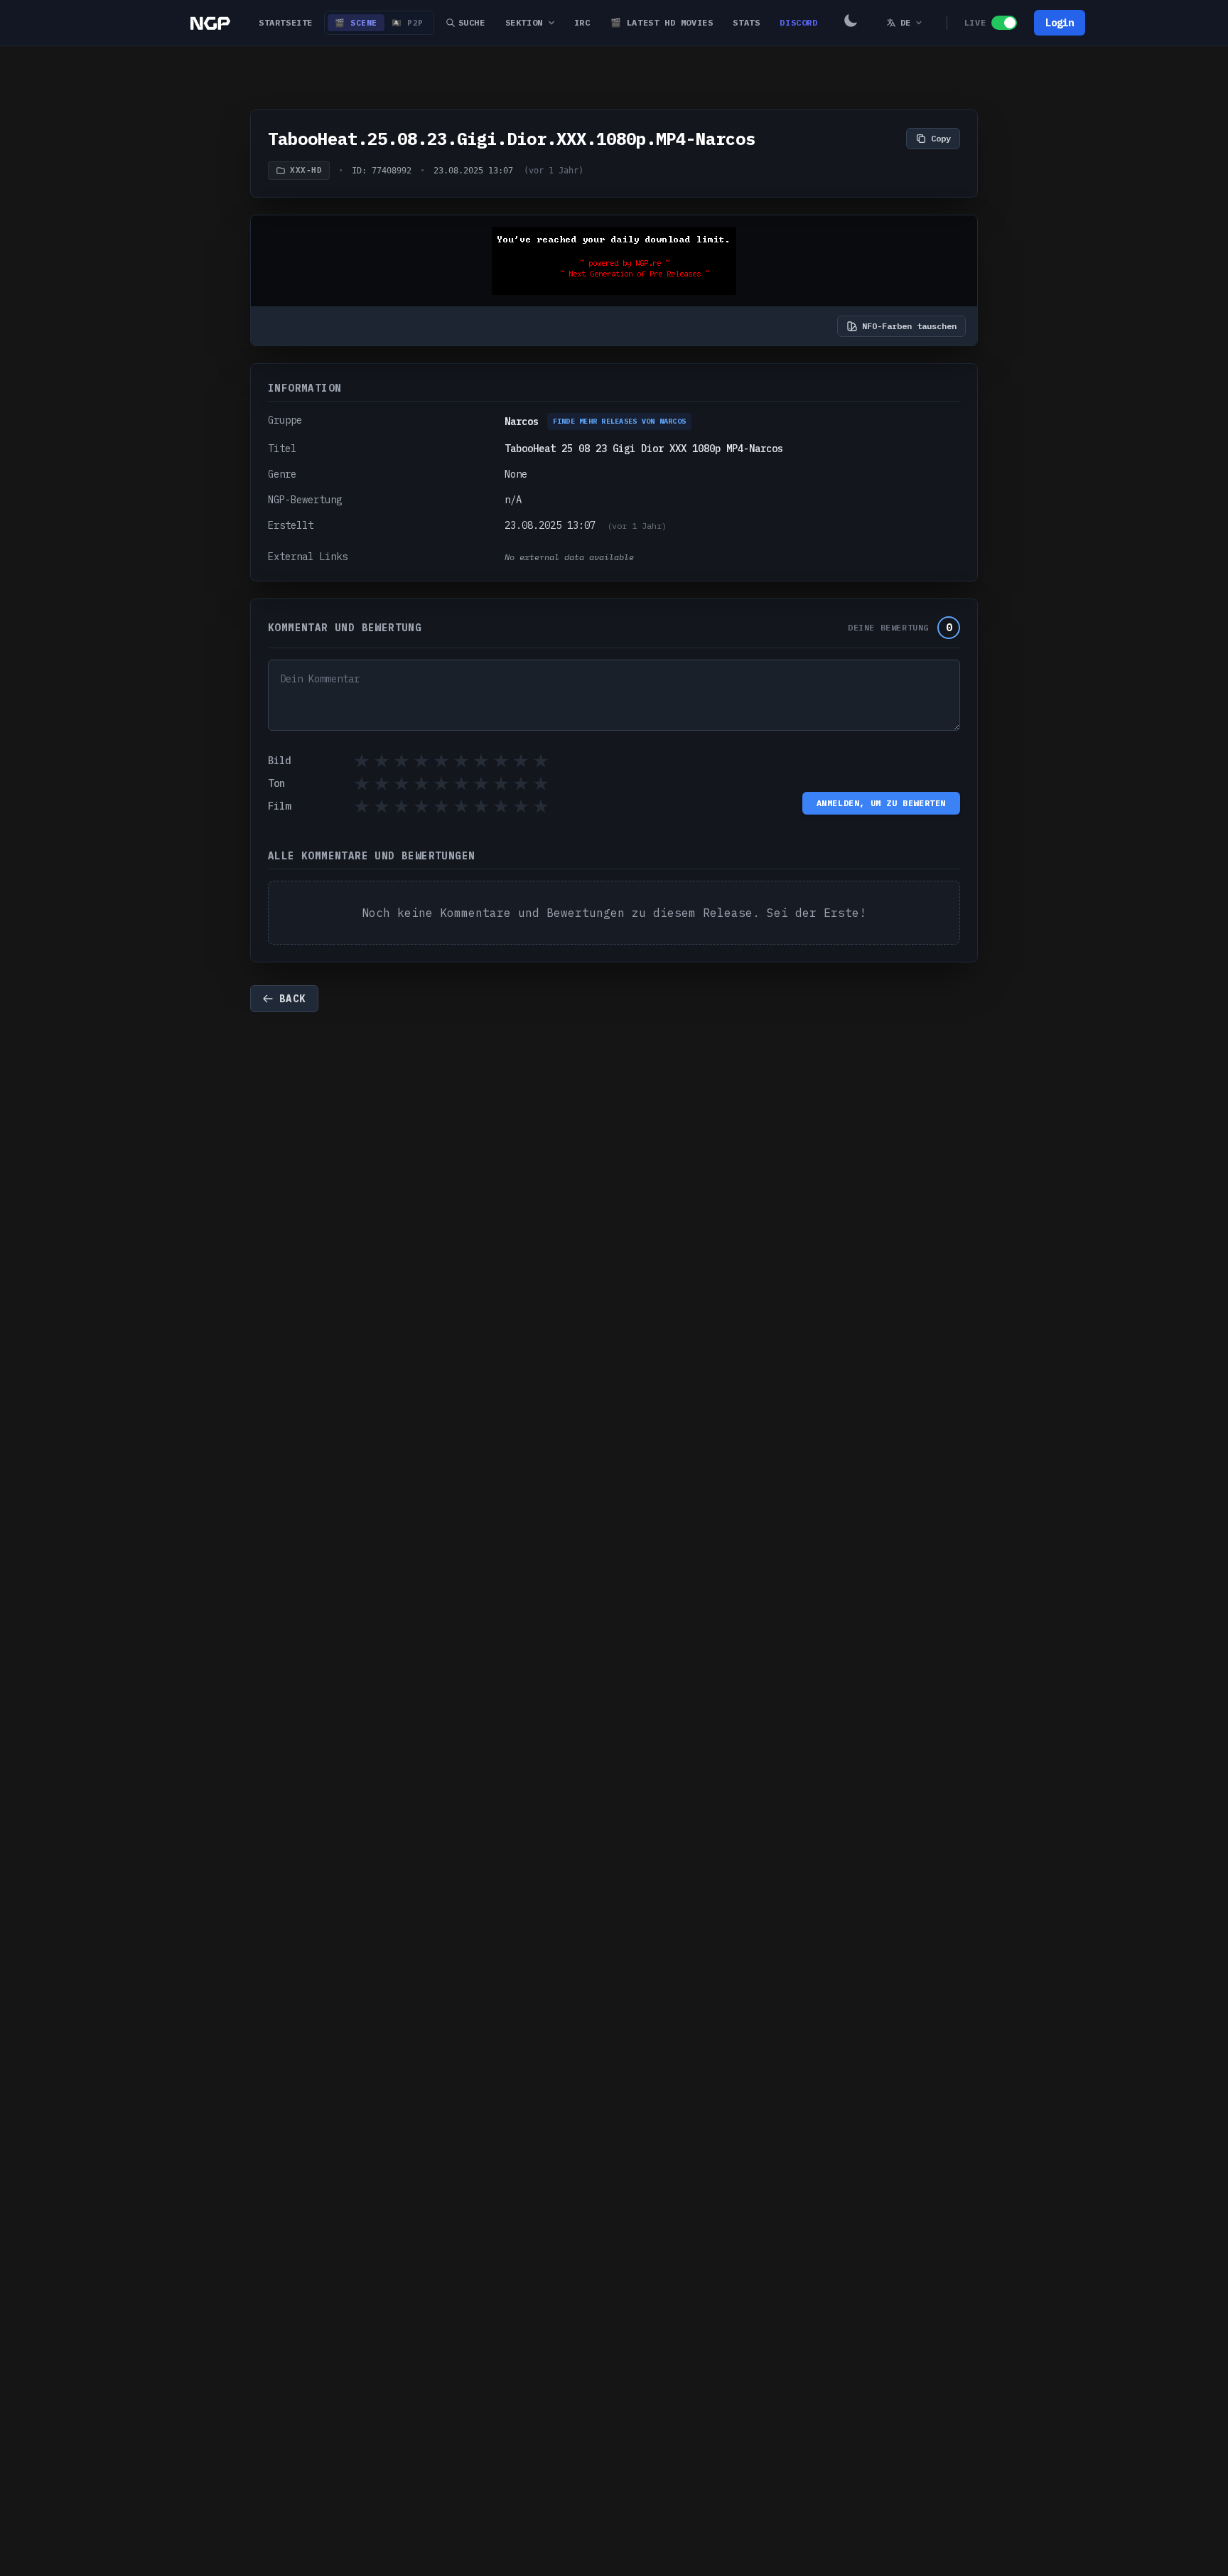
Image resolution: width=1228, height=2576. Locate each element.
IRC (582, 22)
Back (293, 999)
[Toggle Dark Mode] (851, 23)
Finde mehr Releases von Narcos (620, 421)
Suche (472, 22)
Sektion (524, 22)
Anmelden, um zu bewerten (881, 803)
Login (1060, 23)
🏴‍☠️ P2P (408, 23)
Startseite (286, 22)
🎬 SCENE (356, 23)
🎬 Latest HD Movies (662, 22)
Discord (798, 22)
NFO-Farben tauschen (909, 326)
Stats (746, 22)
